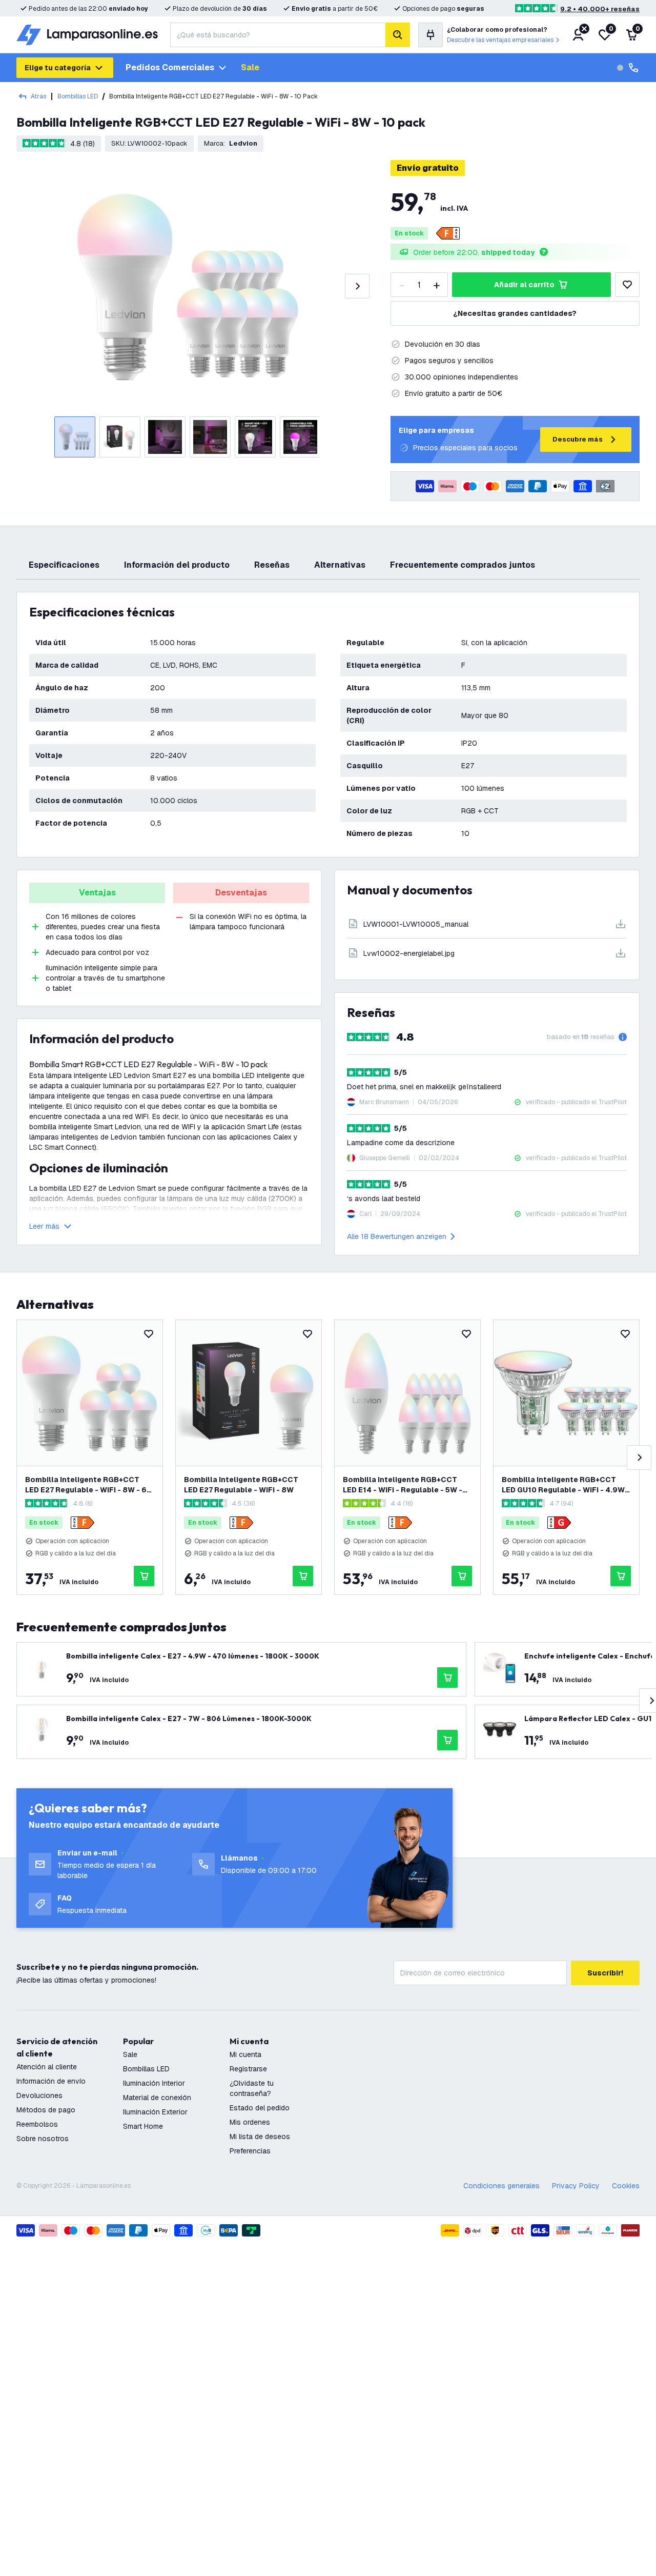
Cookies (626, 2186)
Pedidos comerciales (170, 67)
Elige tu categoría (58, 68)
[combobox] (278, 35)
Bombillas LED (78, 96)
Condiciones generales (501, 2186)
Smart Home (143, 2126)
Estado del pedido (260, 2108)
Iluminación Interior (154, 2083)
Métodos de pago (46, 2110)
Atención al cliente (47, 2067)
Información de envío (51, 2081)
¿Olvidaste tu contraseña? (252, 2088)
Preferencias (250, 2151)
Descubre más (578, 439)
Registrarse (248, 2069)
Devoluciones (39, 2095)
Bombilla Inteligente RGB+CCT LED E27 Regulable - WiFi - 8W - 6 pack (86, 1485)
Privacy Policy (576, 2186)
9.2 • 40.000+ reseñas (600, 9)
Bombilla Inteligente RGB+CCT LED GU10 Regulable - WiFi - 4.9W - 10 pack (566, 1485)
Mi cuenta (245, 2054)
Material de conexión (157, 2098)
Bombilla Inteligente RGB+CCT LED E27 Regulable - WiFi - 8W (241, 1485)
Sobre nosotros (43, 2139)
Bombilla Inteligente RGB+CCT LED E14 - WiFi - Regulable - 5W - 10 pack (403, 1485)
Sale (250, 67)
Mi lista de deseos (260, 2136)
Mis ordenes (250, 2122)
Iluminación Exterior (155, 2112)
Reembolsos (37, 2124)
